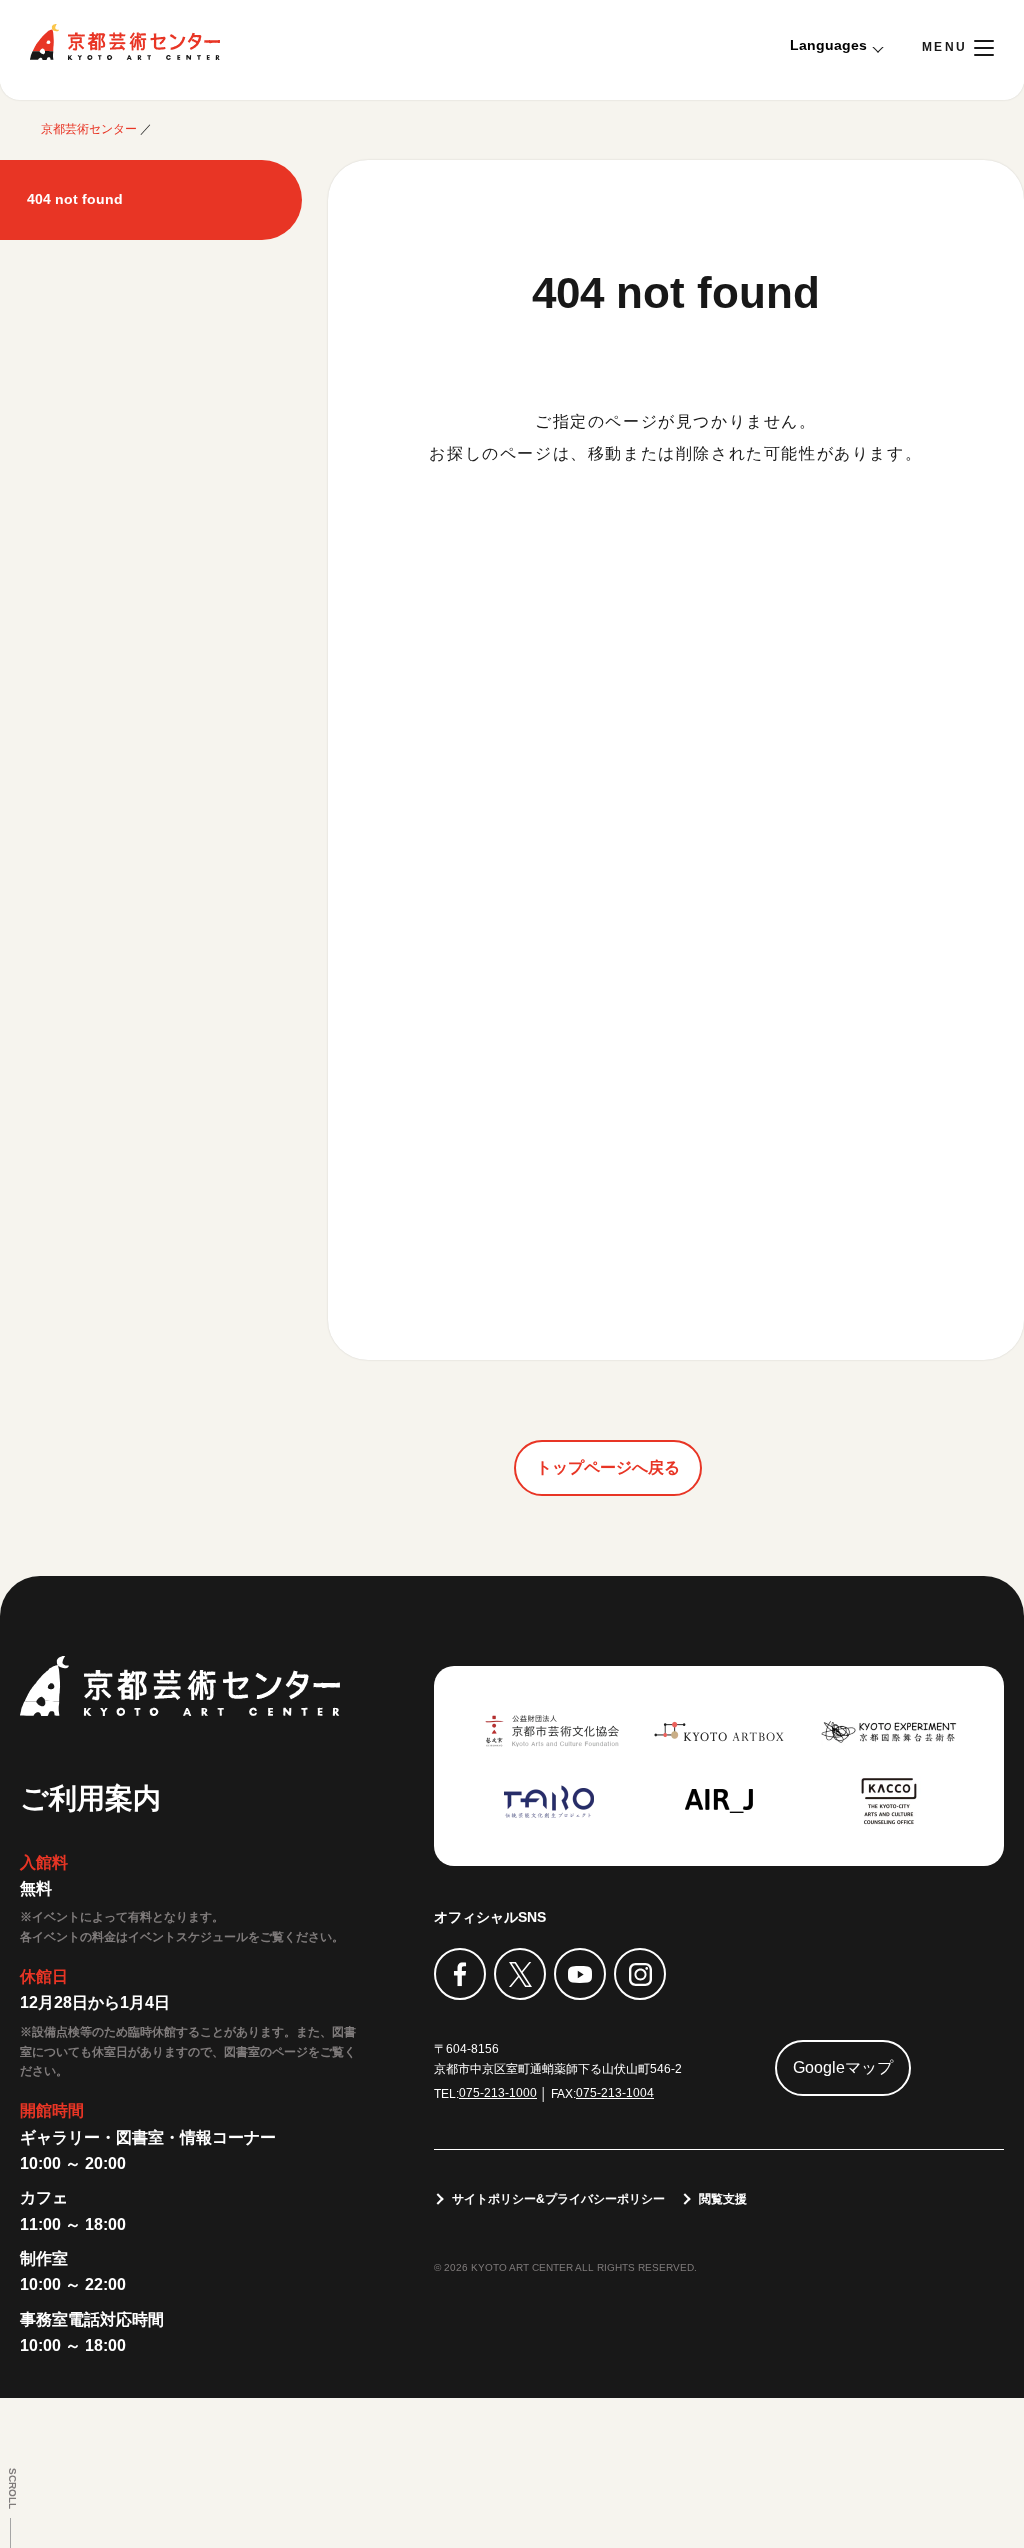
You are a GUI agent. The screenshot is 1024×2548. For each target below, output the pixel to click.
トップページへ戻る (608, 1467)
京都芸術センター (125, 42)
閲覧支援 (723, 2199)
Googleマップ (843, 2067)
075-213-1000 (498, 2093)
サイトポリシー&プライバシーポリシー (558, 2199)
